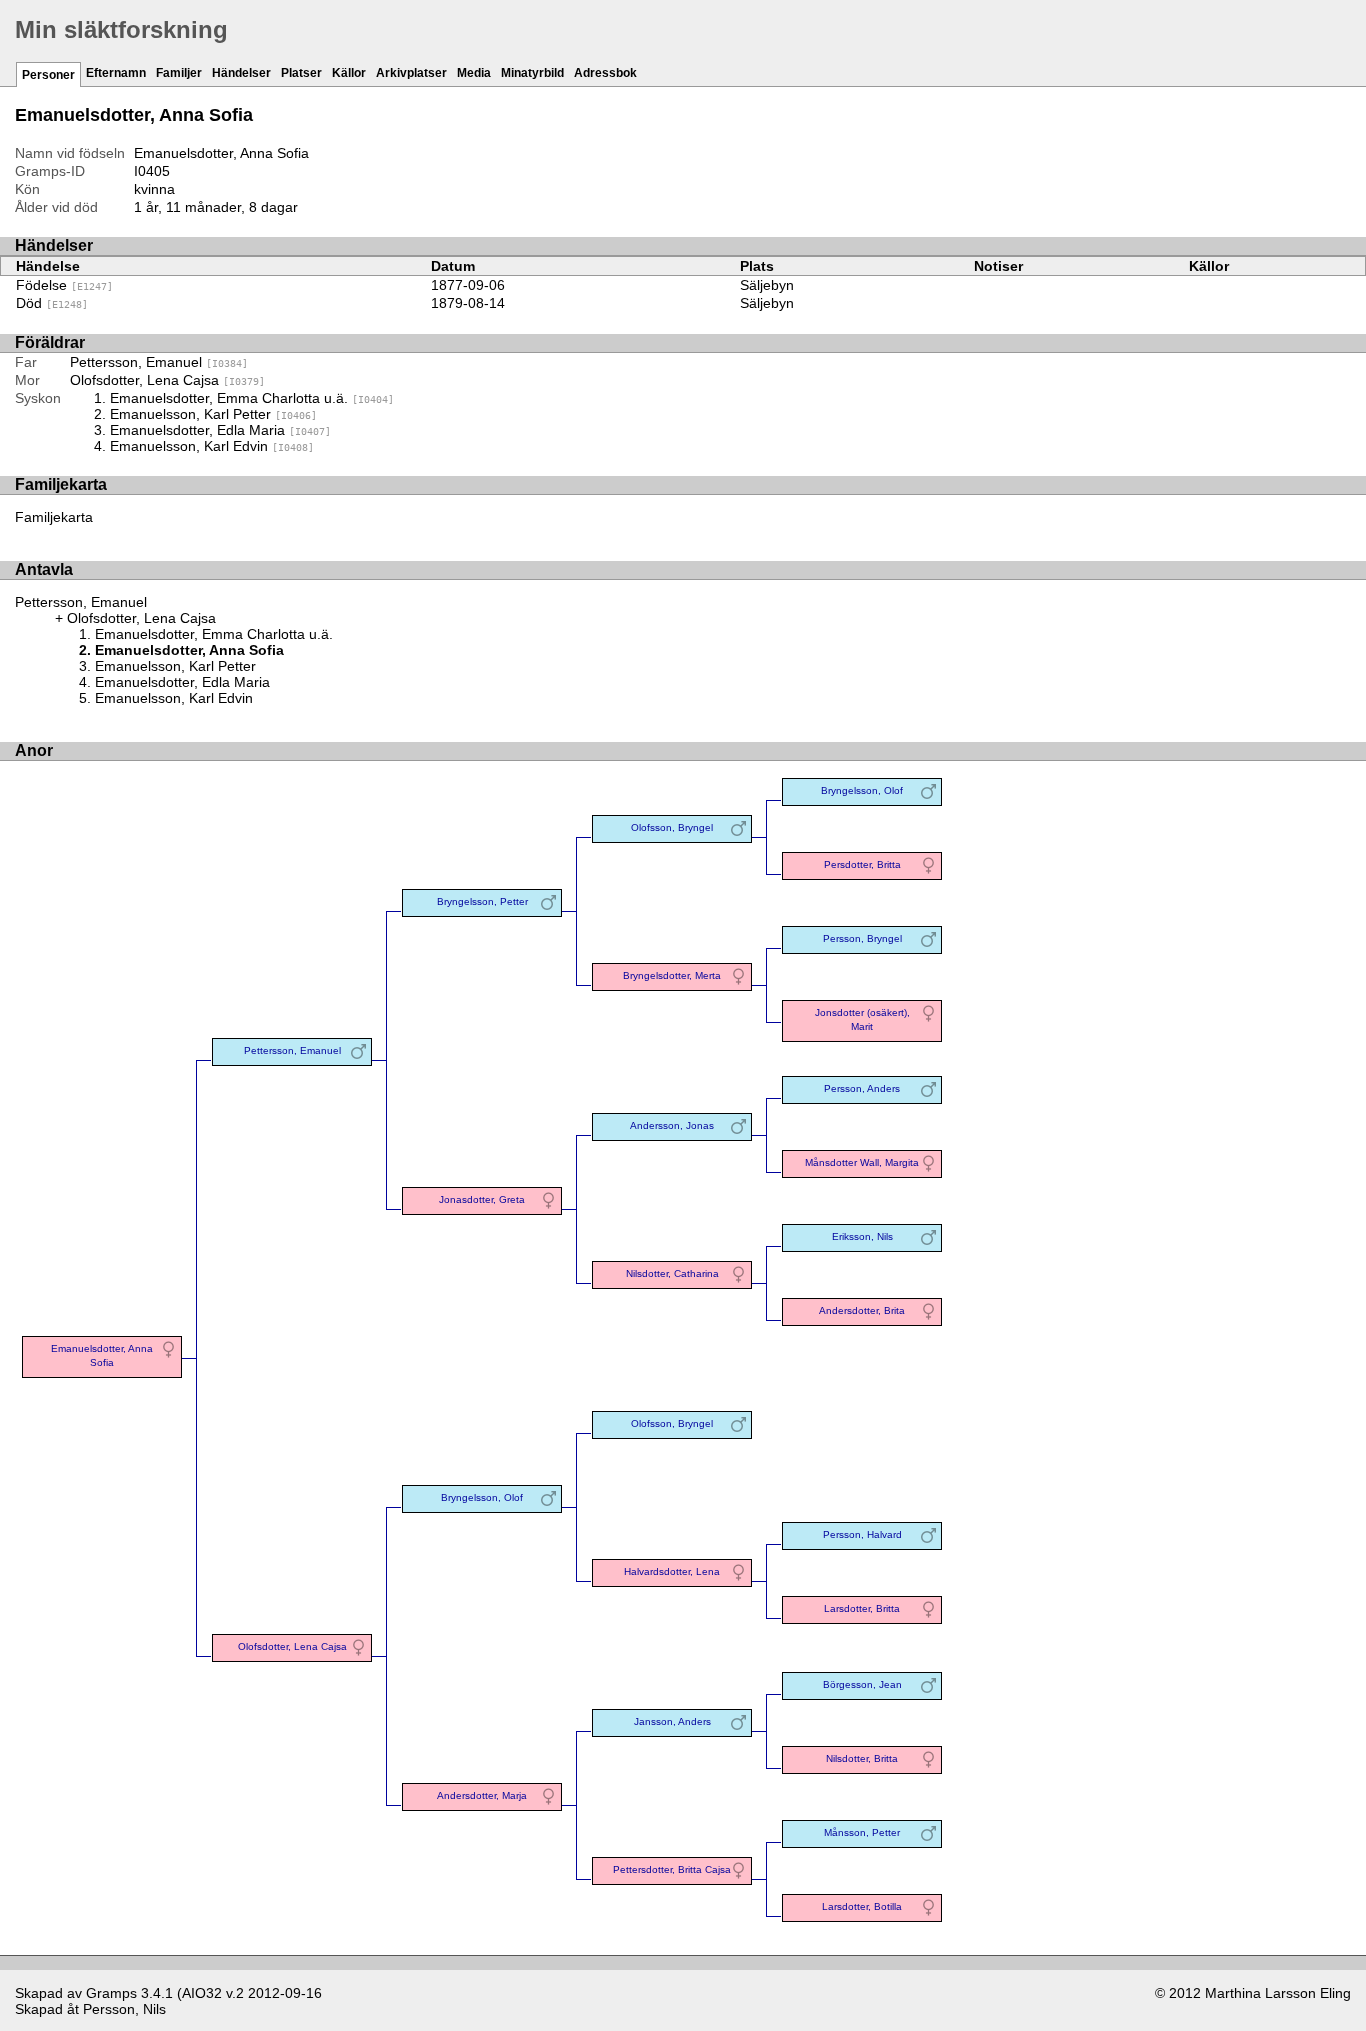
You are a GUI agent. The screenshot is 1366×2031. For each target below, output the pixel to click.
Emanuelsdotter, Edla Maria (220, 430)
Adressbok (605, 73)
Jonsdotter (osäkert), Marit (862, 1019)
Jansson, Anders (672, 1721)
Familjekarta (54, 517)
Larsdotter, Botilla (862, 1906)
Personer (48, 75)
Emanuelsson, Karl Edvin (212, 446)
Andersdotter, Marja (482, 1795)
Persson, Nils (124, 2009)
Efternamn (116, 73)
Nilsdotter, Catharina (672, 1273)
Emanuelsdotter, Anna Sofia (102, 1355)
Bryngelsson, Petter (482, 901)
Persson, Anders (862, 1088)
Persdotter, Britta (862, 864)
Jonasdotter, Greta (482, 1199)
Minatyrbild (532, 73)
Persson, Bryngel (862, 938)
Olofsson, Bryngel (672, 827)
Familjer (179, 73)
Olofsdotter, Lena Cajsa (167, 380)
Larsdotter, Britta (862, 1608)
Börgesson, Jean (862, 1684)
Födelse (64, 285)
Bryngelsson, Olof (862, 790)
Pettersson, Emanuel (159, 362)
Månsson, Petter (862, 1832)
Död (52, 303)
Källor (349, 73)
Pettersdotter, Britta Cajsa (672, 1869)
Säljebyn (767, 285)
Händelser (241, 73)
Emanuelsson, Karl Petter (213, 414)
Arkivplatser (411, 73)
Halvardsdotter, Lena (672, 1571)
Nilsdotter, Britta (862, 1758)
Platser (301, 73)
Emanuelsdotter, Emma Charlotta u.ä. (252, 398)
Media (474, 73)
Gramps (111, 1993)
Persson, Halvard (862, 1534)
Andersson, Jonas (672, 1125)
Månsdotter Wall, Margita (862, 1162)
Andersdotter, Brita (862, 1310)
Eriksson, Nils (862, 1236)
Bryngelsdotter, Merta (672, 975)
